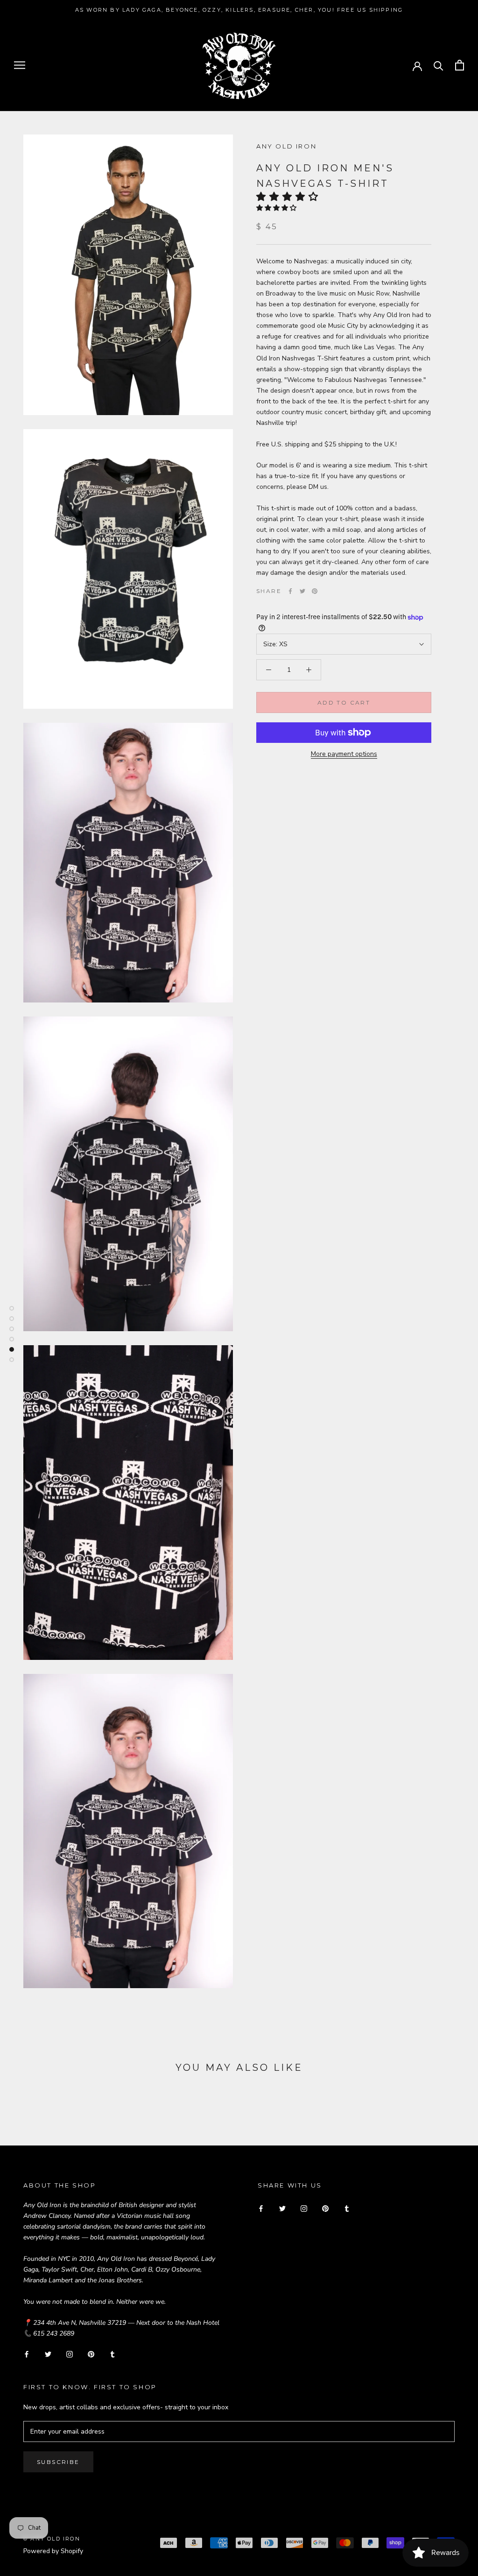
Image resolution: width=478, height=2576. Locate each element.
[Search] (439, 65)
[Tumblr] (112, 2354)
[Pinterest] (315, 591)
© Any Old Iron (52, 2539)
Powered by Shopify (53, 2551)
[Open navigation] (20, 65)
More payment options (344, 754)
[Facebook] (290, 591)
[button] (290, 197)
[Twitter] (302, 591)
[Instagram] (70, 2354)
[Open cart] (460, 65)
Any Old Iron (286, 146)
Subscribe (58, 2462)
